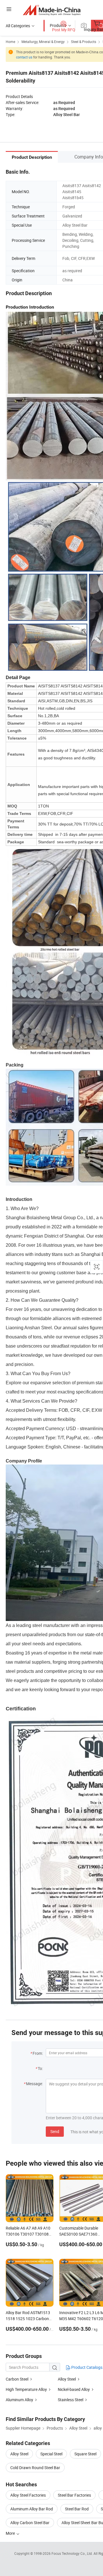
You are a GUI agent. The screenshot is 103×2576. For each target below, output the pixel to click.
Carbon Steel (17, 2379)
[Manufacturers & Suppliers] (52, 10)
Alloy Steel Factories (28, 2495)
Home (10, 42)
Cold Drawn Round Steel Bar (35, 2468)
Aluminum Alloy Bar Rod (32, 2509)
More (11, 2533)
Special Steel (51, 2454)
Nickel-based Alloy (74, 2389)
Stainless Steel (71, 2400)
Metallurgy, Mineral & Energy (43, 42)
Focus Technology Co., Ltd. (73, 2553)
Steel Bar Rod (77, 2509)
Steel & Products (84, 42)
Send (55, 2131)
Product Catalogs (86, 2367)
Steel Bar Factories (74, 2495)
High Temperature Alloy (26, 2389)
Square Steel (85, 2454)
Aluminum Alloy (19, 2400)
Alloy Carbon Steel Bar (30, 2523)
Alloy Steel (67, 2379)
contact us (24, 57)
